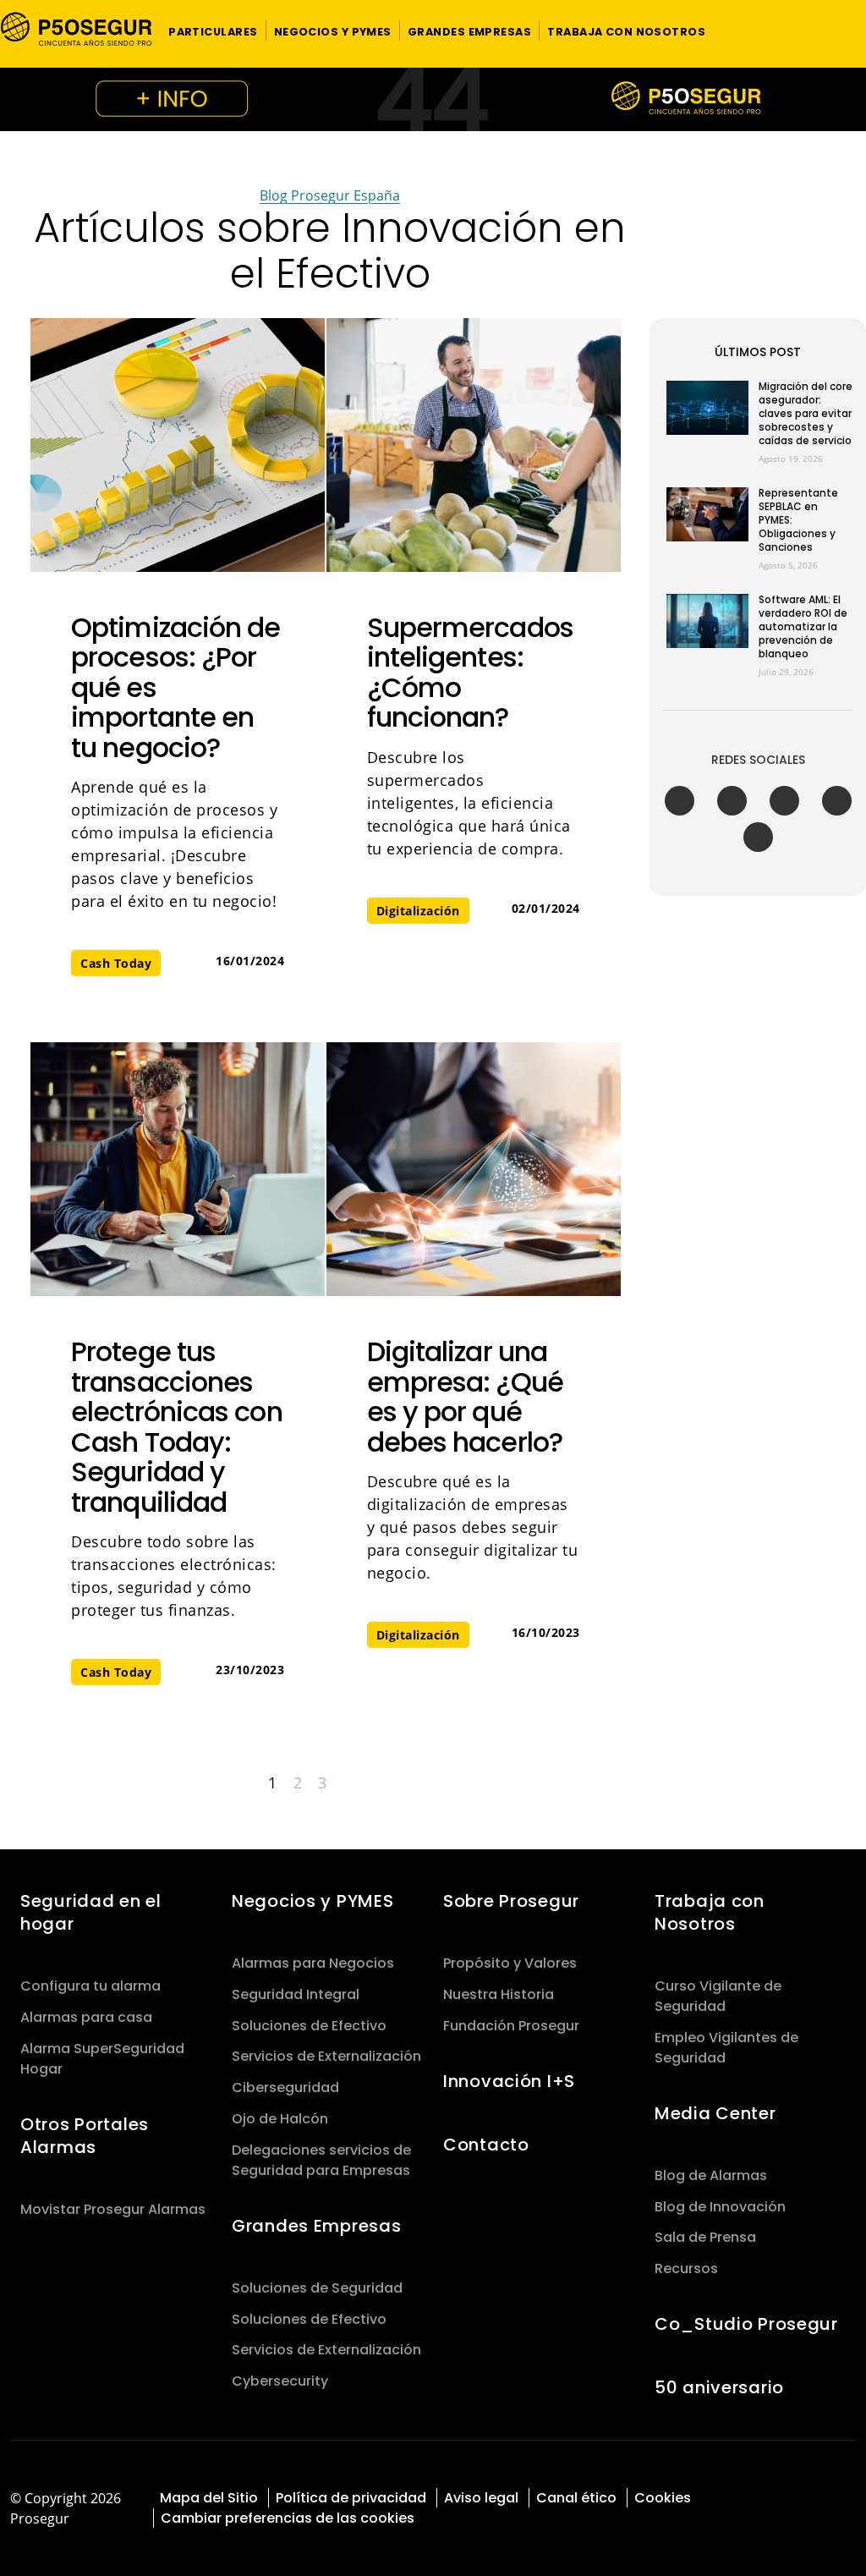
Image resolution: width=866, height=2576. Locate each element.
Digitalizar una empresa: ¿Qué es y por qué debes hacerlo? (465, 1397)
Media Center (715, 2113)
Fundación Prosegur (511, 2026)
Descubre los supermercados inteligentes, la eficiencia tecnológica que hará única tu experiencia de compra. (469, 803)
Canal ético (576, 2498)
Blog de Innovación (720, 2207)
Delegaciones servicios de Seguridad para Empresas (321, 2160)
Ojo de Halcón (280, 2119)
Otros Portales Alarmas (85, 2136)
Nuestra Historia (499, 1994)
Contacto (486, 2145)
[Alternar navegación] (830, 31)
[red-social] (783, 2496)
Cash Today (116, 963)
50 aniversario (719, 2387)
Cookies (663, 2498)
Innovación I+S (509, 2081)
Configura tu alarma (90, 1986)
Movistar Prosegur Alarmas (113, 2209)
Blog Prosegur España (330, 195)
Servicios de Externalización (326, 2056)
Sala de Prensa (705, 2237)
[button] (213, 30)
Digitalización (418, 911)
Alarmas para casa (86, 2017)
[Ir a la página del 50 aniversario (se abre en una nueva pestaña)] (433, 99)
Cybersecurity (280, 2381)
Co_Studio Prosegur (746, 2324)
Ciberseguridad (285, 2087)
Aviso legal (481, 2498)
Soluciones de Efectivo (309, 2026)
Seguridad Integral (296, 1994)
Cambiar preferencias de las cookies (288, 2518)
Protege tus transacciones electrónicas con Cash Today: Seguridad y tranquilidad (177, 1427)
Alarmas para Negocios (313, 1963)
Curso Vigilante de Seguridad (718, 1996)
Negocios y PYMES (312, 1901)
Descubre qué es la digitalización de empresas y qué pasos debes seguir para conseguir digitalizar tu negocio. (473, 1527)
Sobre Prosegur (511, 1901)
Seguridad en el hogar (91, 1912)
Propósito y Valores (510, 1963)
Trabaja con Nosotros (710, 1912)
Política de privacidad (351, 2498)
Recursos (686, 2268)
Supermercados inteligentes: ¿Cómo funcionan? (470, 673)
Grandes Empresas (316, 2226)
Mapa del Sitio (209, 2498)
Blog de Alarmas (711, 2175)
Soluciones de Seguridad (317, 2288)
